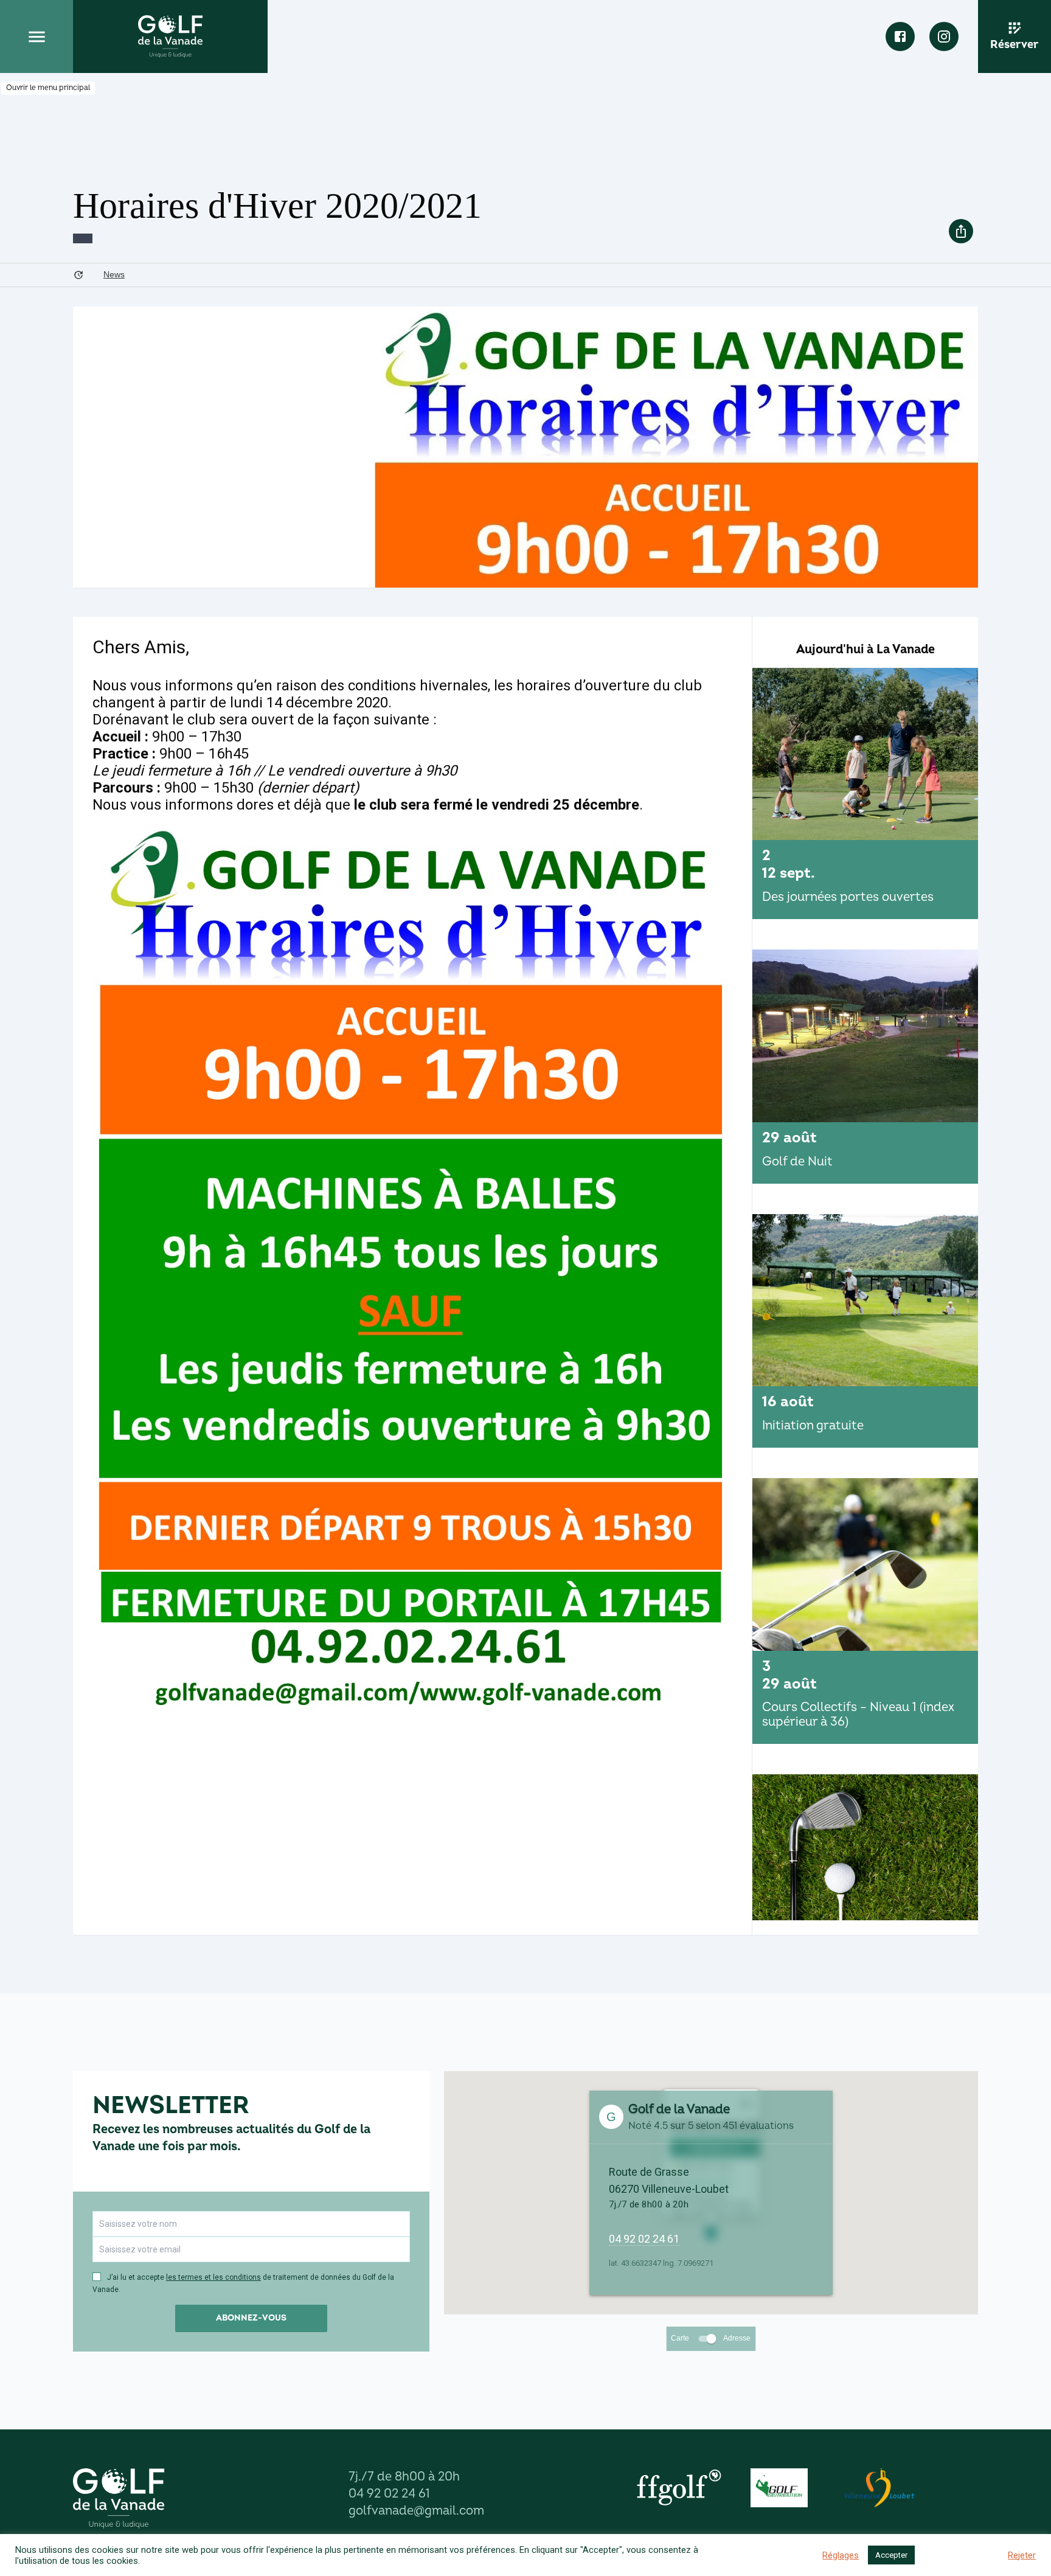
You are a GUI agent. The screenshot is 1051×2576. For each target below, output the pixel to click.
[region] (865, 1294)
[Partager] (961, 231)
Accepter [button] (891, 2555)
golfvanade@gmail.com (416, 2511)
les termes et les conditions (213, 2277)
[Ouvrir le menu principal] (36, 36)
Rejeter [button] (1022, 2555)
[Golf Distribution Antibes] (779, 2488)
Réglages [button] (841, 2555)
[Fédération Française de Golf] (679, 2488)
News (114, 274)
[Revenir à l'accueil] (170, 36)
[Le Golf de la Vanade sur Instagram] (944, 36)
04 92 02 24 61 (644, 2239)
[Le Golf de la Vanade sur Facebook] (900, 36)
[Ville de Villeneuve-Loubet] (879, 2488)
